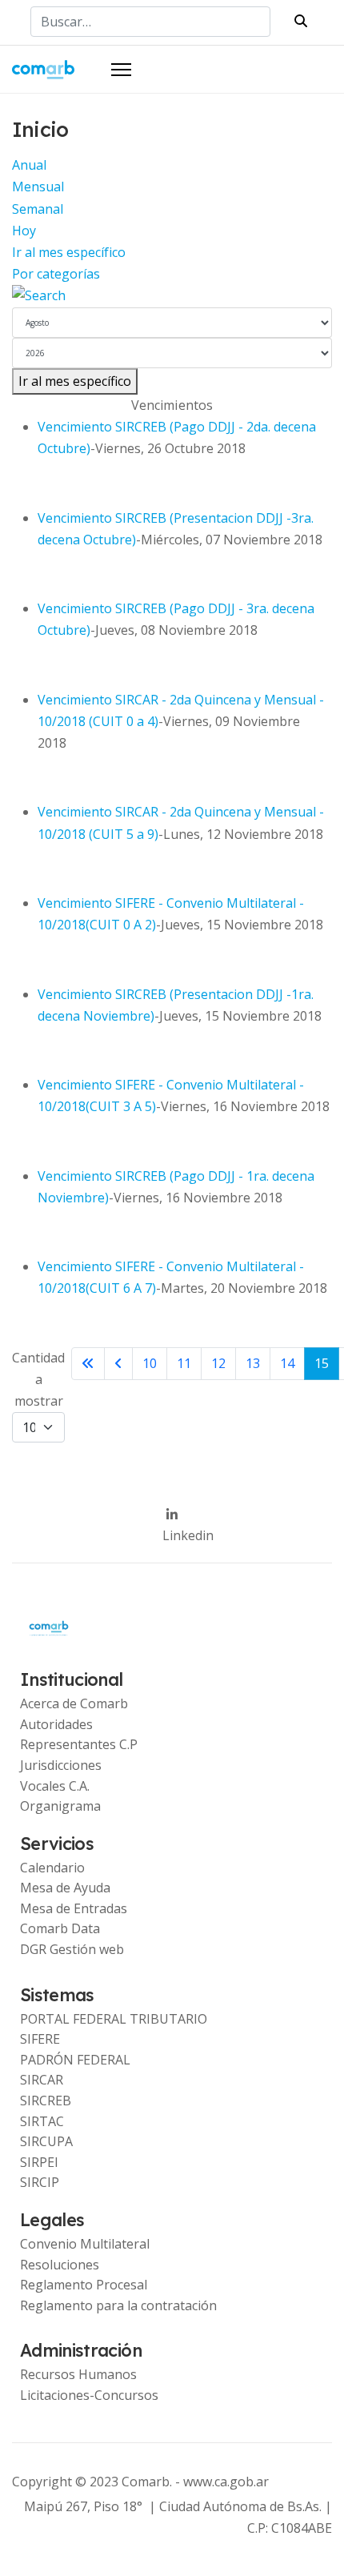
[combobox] (150, 22)
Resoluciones (60, 2265)
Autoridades (56, 1724)
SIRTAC (42, 2121)
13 (253, 1363)
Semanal (38, 209)
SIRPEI (39, 2162)
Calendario (52, 1868)
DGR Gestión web (72, 1949)
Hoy (24, 231)
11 (184, 1363)
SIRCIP (40, 2182)
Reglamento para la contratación (118, 2305)
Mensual (38, 187)
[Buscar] (172, 296)
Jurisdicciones (61, 1765)
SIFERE (40, 2039)
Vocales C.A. (55, 1786)
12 (218, 1363)
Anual (29, 165)
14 (287, 1363)
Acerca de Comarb (74, 1703)
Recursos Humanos (78, 2374)
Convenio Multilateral (85, 2244)
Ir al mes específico (69, 252)
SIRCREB (46, 2101)
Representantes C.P (79, 1744)
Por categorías (56, 274)
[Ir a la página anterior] (118, 1364)
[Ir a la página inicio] (88, 1364)
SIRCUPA (46, 2141)
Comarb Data (60, 1928)
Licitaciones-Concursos (89, 2395)
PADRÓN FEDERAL (75, 2060)
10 (150, 1363)
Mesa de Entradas (74, 1908)
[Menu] (121, 70)
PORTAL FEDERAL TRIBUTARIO (114, 2019)
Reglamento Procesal (84, 2285)
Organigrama (60, 1806)
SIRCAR (42, 2080)
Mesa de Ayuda (65, 1888)
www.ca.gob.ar (226, 2482)
